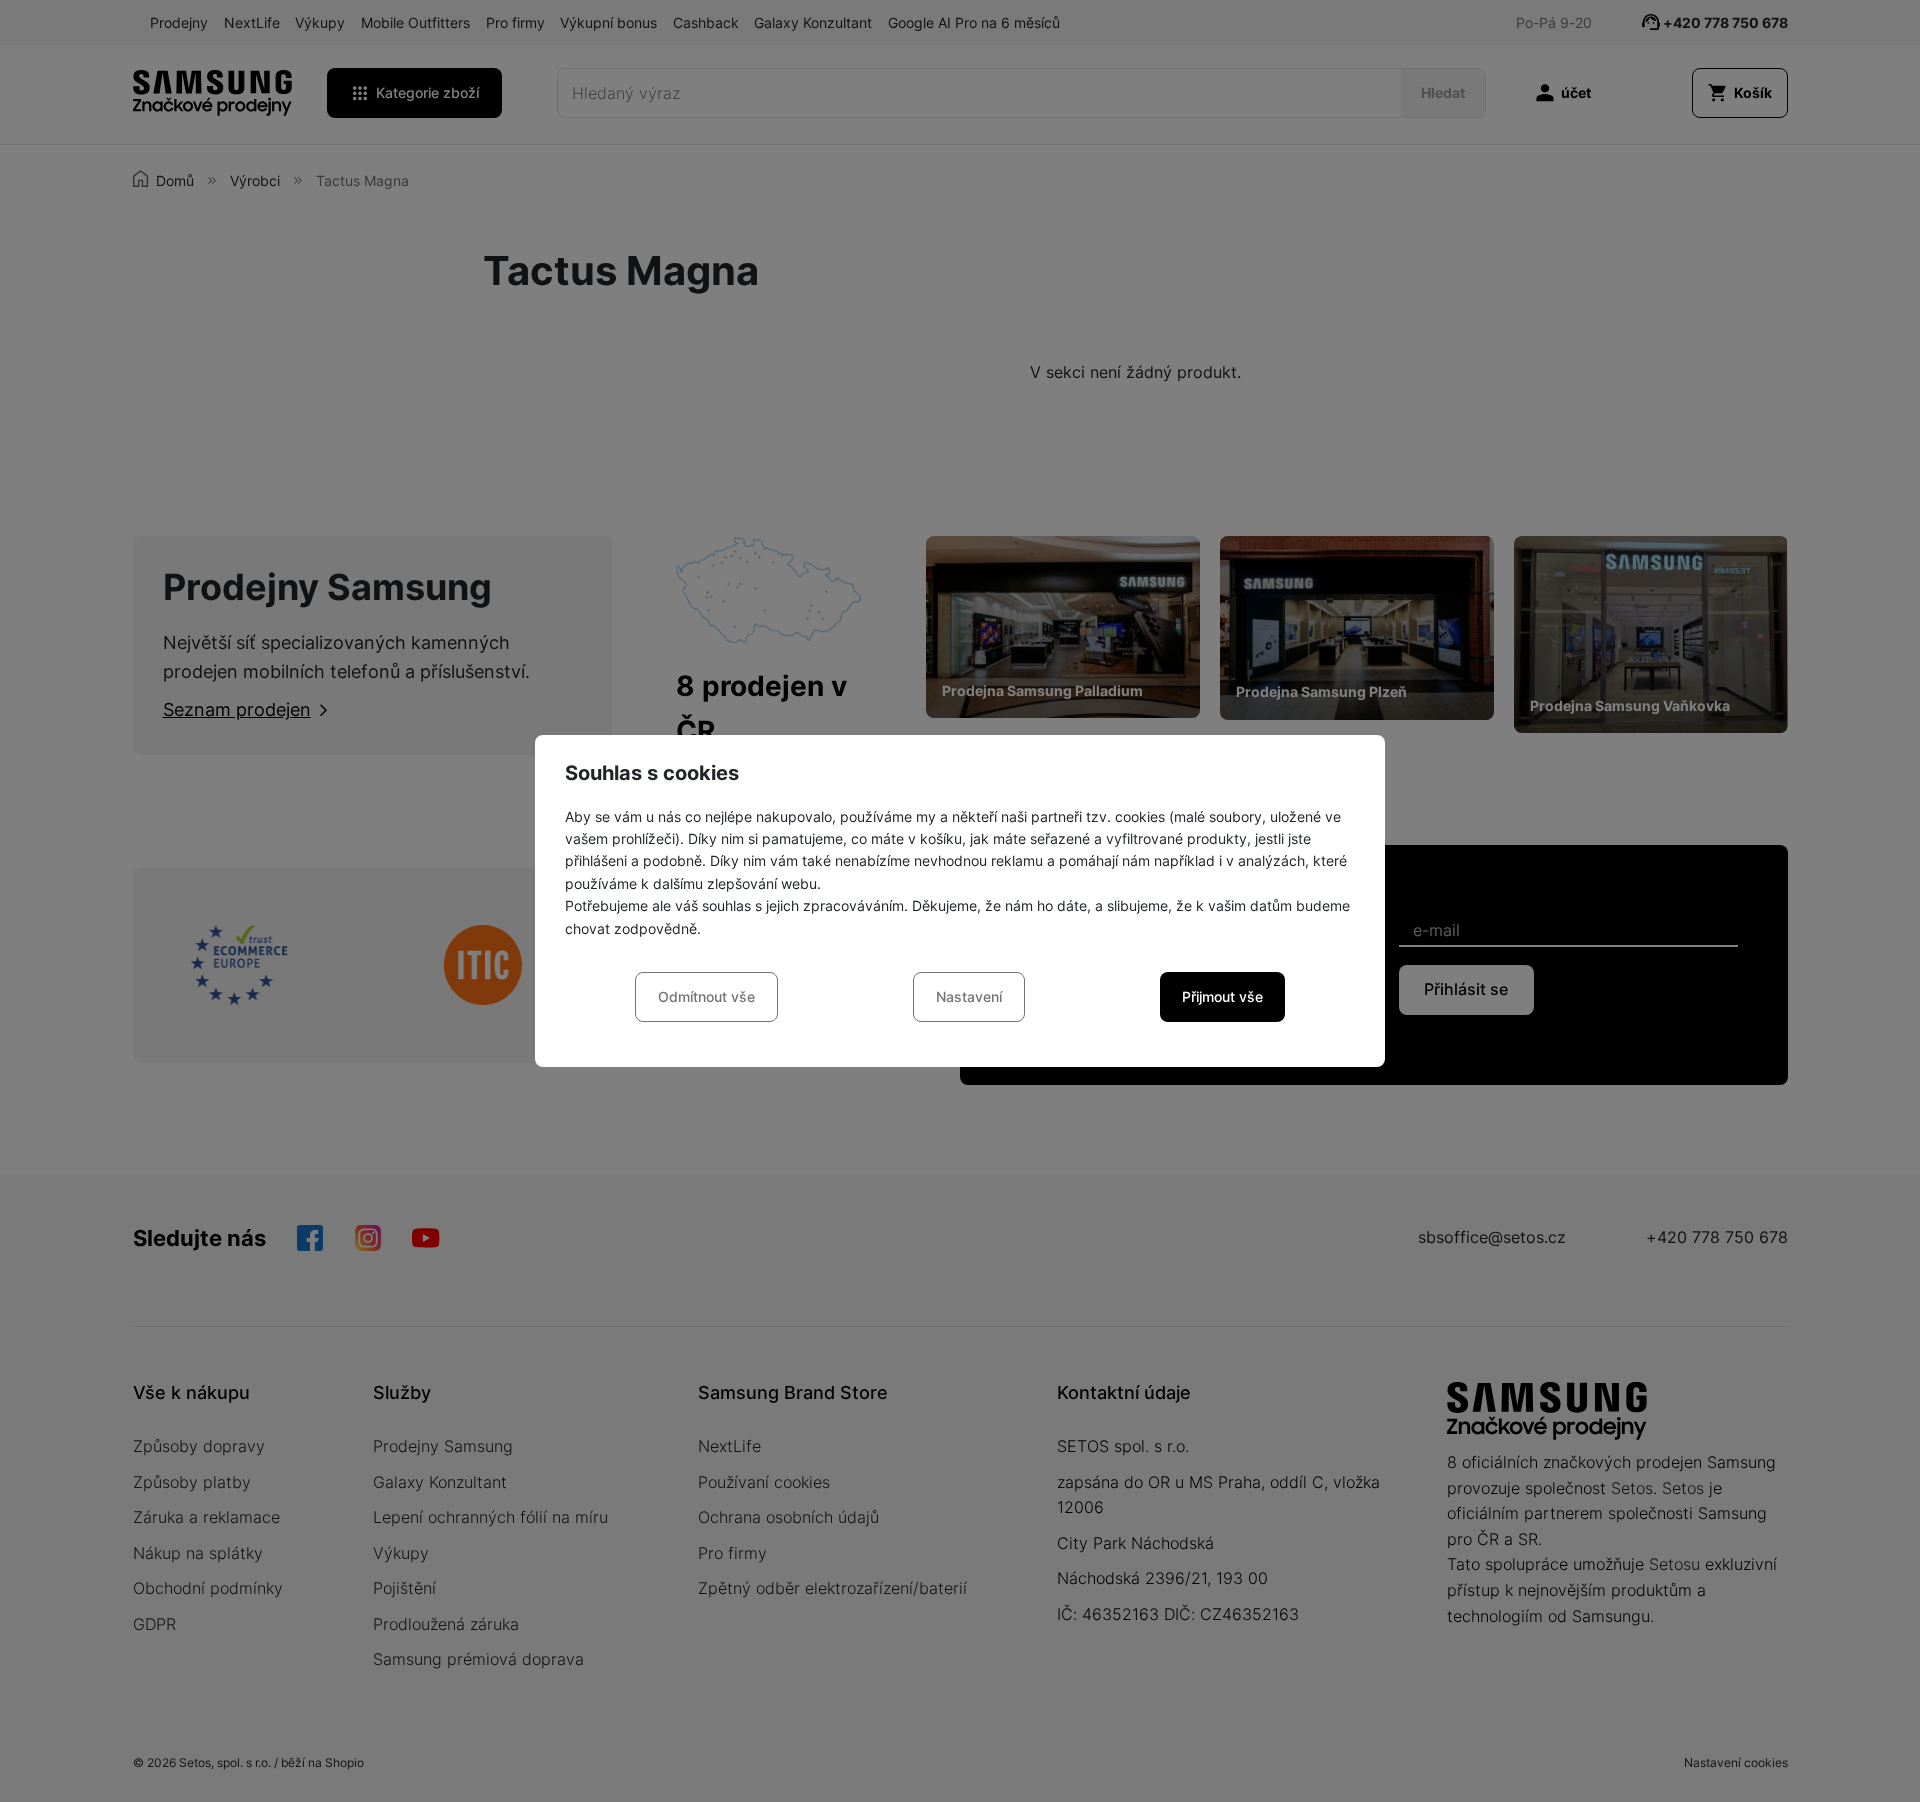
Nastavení (969, 996)
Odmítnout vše (706, 996)
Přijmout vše (1222, 996)
